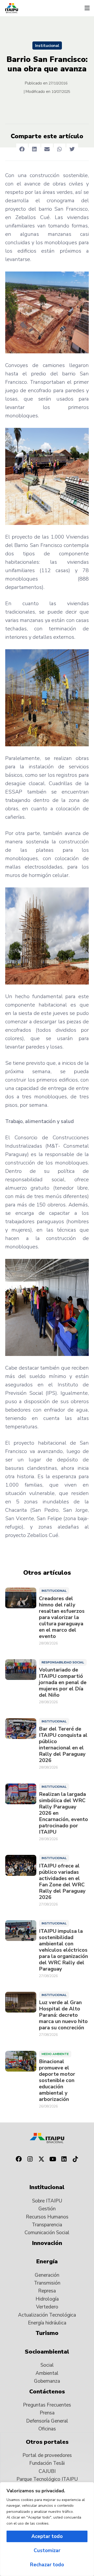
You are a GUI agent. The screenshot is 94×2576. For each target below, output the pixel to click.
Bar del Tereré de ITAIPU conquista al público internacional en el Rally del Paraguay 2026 (63, 1745)
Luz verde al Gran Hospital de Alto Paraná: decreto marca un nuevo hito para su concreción (63, 2015)
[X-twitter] (41, 2159)
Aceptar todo (47, 2536)
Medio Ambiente (55, 2054)
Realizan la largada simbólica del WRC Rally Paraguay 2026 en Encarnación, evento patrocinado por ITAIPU (63, 1813)
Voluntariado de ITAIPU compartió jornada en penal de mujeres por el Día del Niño (63, 1683)
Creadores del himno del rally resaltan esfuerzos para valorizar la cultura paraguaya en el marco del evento (62, 1617)
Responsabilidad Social (63, 1662)
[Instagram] (30, 2159)
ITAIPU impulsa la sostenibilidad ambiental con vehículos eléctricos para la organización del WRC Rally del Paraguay (63, 1950)
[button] (87, 8)
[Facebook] (19, 2159)
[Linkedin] (64, 2159)
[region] (47, 2529)
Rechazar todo (47, 2565)
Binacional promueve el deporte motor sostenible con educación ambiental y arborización (57, 2080)
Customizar (47, 2551)
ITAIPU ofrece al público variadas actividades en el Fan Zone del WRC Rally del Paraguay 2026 (62, 1882)
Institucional (47, 46)
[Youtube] (53, 2159)
